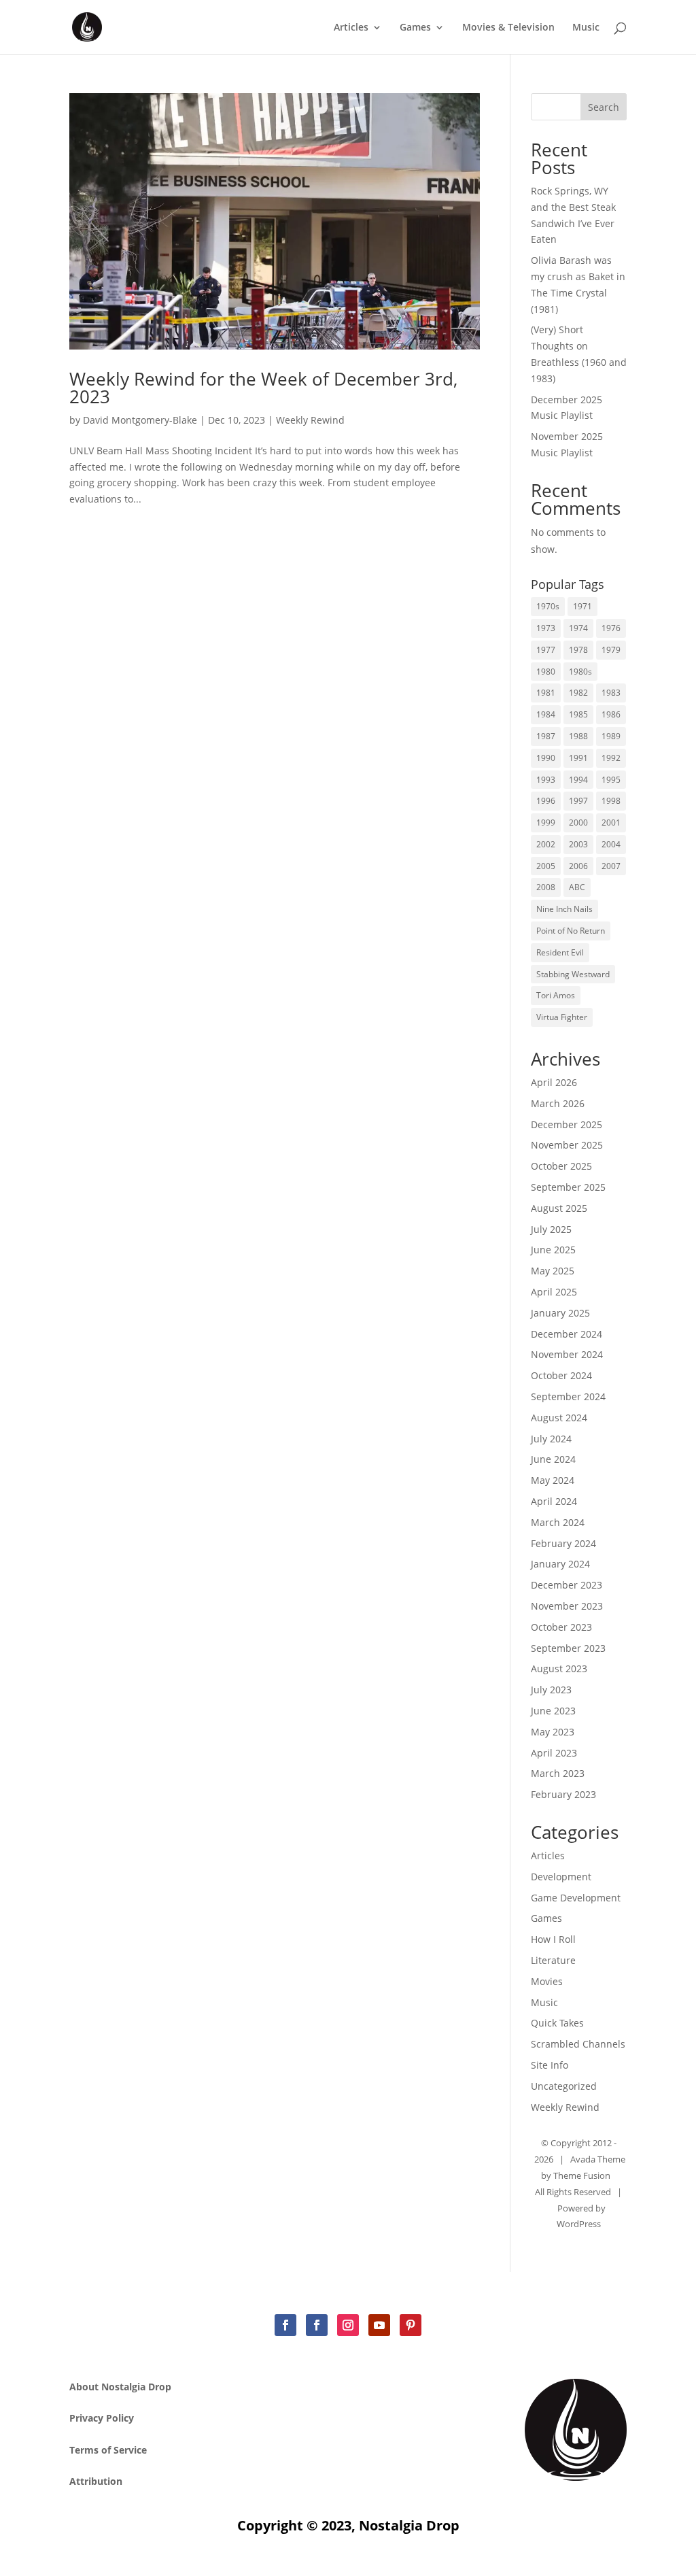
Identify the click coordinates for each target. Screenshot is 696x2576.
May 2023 (553, 1732)
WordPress (579, 2224)
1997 (578, 801)
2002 (546, 844)
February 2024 (563, 1543)
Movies (547, 1981)
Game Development (576, 1898)
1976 (611, 628)
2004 (611, 844)
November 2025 (567, 1145)
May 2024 (553, 1480)
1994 (578, 780)
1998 (611, 801)
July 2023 (551, 1690)
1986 (611, 714)
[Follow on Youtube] (379, 2325)
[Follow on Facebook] (285, 2325)
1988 (578, 736)
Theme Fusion (582, 2175)
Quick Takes (557, 2023)
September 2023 (568, 1648)
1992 (611, 758)
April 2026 (554, 1082)
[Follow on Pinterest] (411, 2325)
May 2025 (553, 1271)
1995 (611, 780)
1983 (611, 693)
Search (604, 107)
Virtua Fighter (562, 1017)
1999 (546, 823)
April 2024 (554, 1501)
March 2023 (558, 1773)
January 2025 (560, 1313)
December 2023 (567, 1585)
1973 (546, 628)
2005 (546, 866)
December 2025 (567, 1124)
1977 (546, 650)
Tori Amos (556, 995)
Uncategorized (564, 2086)
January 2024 (560, 1564)
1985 (578, 714)
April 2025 (554, 1292)
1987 (546, 736)
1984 (546, 714)
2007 (611, 866)
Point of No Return (571, 931)
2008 (546, 887)
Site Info (550, 2065)
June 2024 (553, 1459)
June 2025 (553, 1250)
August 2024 (559, 1418)
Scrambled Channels (578, 2044)
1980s (580, 672)
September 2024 (568, 1396)
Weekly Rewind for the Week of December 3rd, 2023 (263, 388)
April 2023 (554, 1753)
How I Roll (553, 1939)
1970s (548, 606)
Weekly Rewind (310, 420)
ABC (577, 887)
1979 (611, 650)
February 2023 (563, 1794)
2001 (611, 823)
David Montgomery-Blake (140, 420)
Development (561, 1877)
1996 (546, 801)
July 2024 (551, 1439)
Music (586, 28)
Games (415, 28)
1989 (611, 736)
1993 (546, 780)
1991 (578, 758)
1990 (546, 758)
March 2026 (558, 1103)
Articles (351, 28)
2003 (578, 844)
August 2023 (559, 1668)
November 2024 (567, 1354)
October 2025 (561, 1166)
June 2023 (553, 1711)
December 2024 (567, 1334)
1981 (546, 693)
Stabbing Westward (573, 974)
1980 (546, 672)
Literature (553, 1960)
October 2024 (561, 1375)
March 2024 (558, 1522)
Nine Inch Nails (564, 909)
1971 (582, 606)
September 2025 (568, 1187)
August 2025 (559, 1208)
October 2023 (561, 1627)
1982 (578, 693)
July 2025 (551, 1229)
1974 (578, 628)
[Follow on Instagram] (348, 2325)
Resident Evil (560, 952)
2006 (578, 866)
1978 (578, 650)
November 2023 (567, 1606)
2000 (578, 823)
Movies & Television (508, 28)
